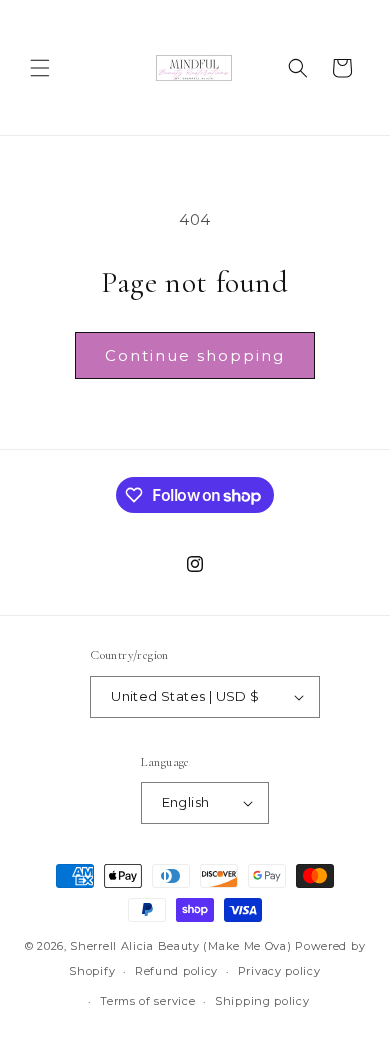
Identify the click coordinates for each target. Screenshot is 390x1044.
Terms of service (147, 1001)
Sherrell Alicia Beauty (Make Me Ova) (180, 946)
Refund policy (176, 971)
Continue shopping (195, 355)
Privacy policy (279, 971)
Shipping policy (262, 1001)
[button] (40, 68)
